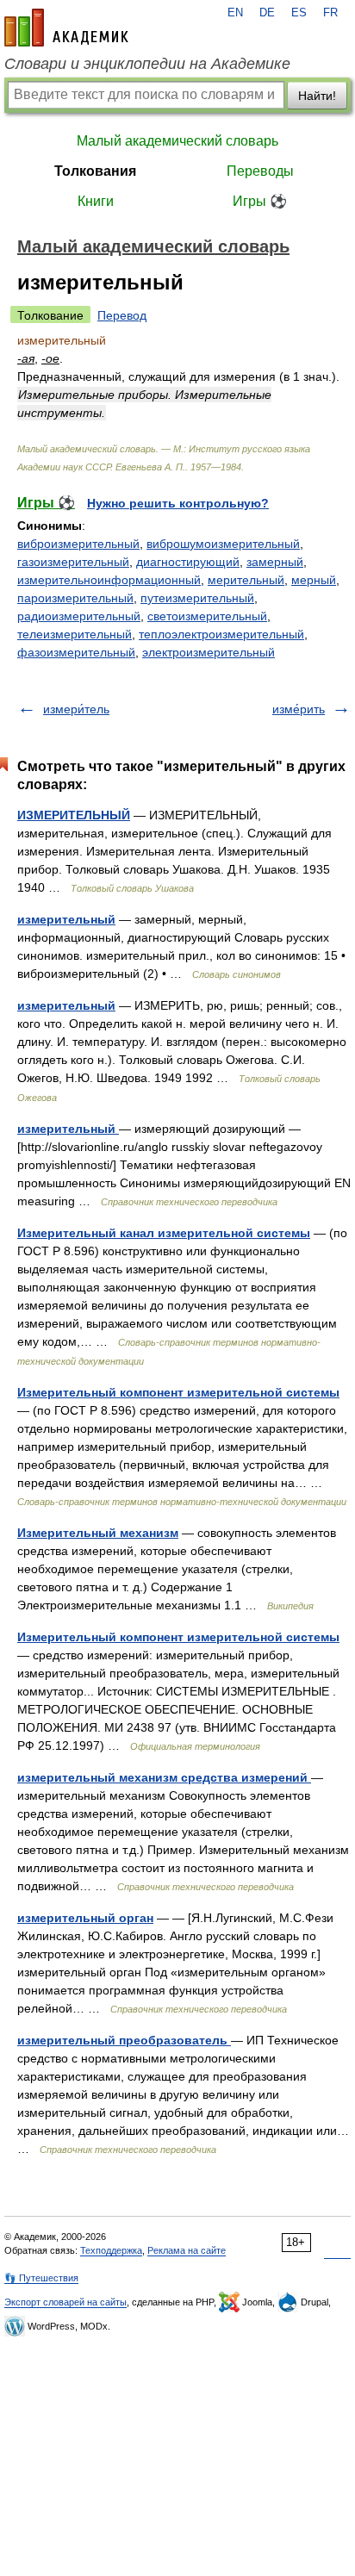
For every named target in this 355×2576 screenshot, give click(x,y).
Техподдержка (111, 2250)
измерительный (66, 919)
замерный (275, 562)
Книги (96, 201)
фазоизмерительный (76, 652)
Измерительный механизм (98, 1533)
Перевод (122, 315)
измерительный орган (85, 1918)
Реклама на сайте (187, 2250)
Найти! (317, 96)
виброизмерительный (78, 544)
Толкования (95, 171)
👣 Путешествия (41, 2278)
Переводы (260, 171)
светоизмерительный (207, 616)
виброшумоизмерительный (223, 544)
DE (267, 13)
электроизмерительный (209, 652)
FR (330, 13)
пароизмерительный (75, 598)
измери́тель (76, 709)
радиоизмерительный (79, 616)
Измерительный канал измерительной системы (164, 1233)
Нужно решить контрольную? (178, 503)
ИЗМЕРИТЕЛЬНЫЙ (74, 815)
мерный (314, 580)
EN (235, 13)
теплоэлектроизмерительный (221, 634)
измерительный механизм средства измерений (164, 1777)
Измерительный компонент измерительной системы (178, 1392)
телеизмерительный (75, 634)
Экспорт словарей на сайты (65, 2302)
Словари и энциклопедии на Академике (147, 64)
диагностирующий (188, 562)
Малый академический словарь (177, 141)
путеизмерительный (197, 598)
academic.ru (66, 28)
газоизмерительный (73, 562)
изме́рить (299, 709)
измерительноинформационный (109, 580)
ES (299, 13)
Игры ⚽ (260, 201)
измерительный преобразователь (124, 2040)
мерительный (246, 580)
